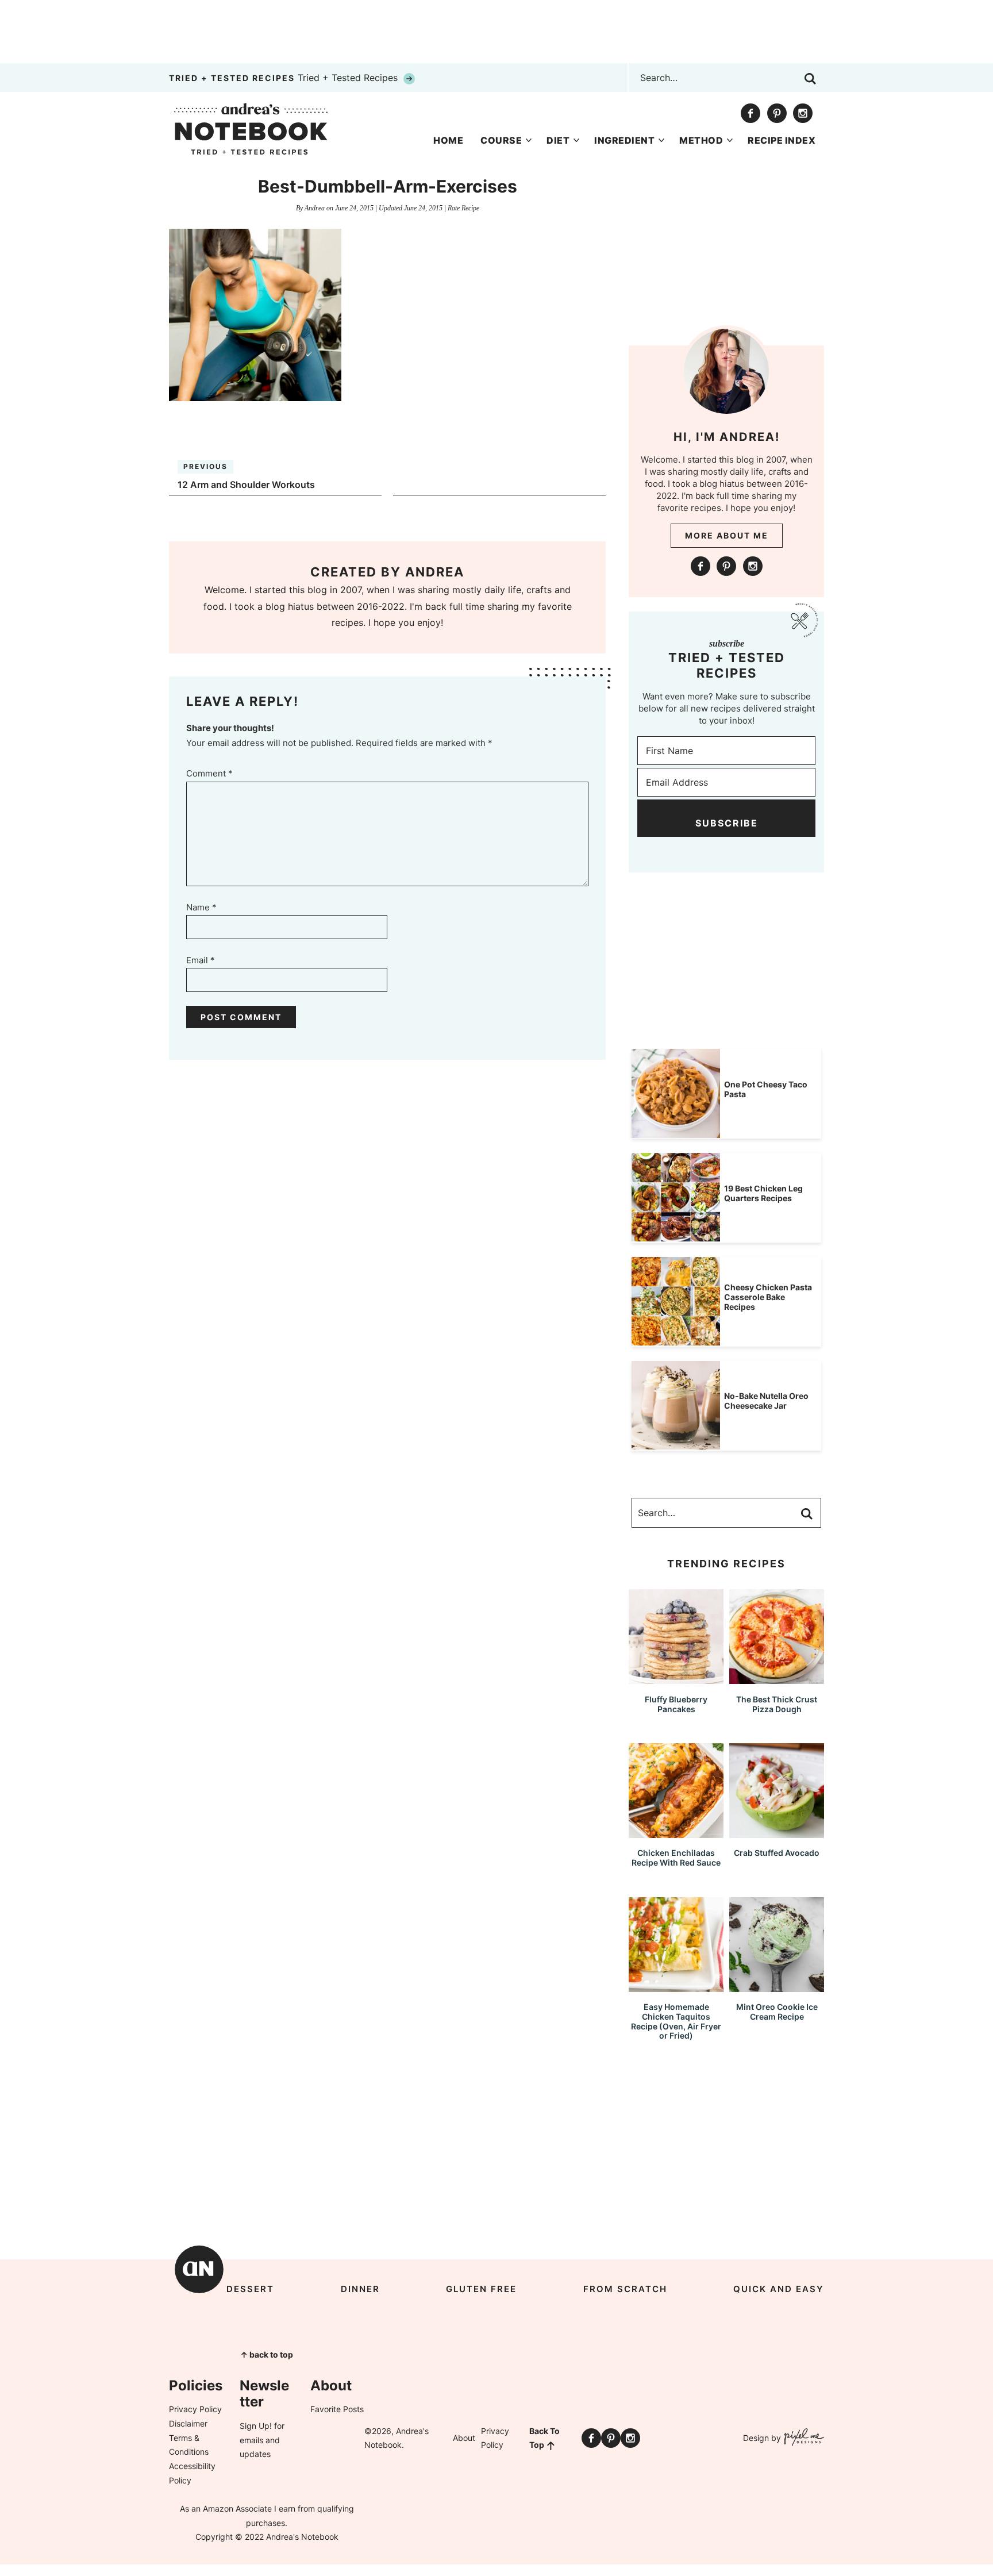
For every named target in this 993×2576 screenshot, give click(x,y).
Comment (209, 773)
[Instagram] (803, 113)
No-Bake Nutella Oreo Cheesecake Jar (766, 1401)
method (701, 140)
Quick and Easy (779, 2289)
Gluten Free (481, 2289)
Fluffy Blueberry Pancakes (676, 1704)
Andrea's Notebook (251, 129)
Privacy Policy (195, 2409)
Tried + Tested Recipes (285, 78)
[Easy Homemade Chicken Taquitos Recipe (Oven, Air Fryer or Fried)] (676, 1987)
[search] (810, 79)
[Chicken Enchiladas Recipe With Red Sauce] (676, 1833)
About (464, 2438)
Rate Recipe (463, 208)
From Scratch (625, 2289)
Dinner (360, 2289)
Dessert (250, 2289)
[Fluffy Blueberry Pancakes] (676, 1679)
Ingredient (624, 140)
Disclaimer (188, 2423)
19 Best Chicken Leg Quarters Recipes (763, 1193)
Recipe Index (782, 140)
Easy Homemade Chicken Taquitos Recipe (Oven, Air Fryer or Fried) (676, 2021)
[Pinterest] (777, 113)
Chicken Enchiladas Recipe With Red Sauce (676, 1858)
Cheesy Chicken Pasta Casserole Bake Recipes (768, 1297)
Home (448, 140)
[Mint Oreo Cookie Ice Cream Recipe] (777, 1987)
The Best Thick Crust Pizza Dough (777, 1704)
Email (201, 960)
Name (201, 907)
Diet (558, 140)
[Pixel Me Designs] (803, 2438)
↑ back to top (267, 2354)
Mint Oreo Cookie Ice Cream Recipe (777, 2012)
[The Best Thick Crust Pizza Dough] (777, 1679)
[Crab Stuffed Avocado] (777, 1833)
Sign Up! (256, 2426)
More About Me (727, 535)
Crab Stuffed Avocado (777, 1853)
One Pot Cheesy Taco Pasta (766, 1089)
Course (501, 140)
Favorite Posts (337, 2409)
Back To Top (544, 2438)
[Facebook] (750, 113)
